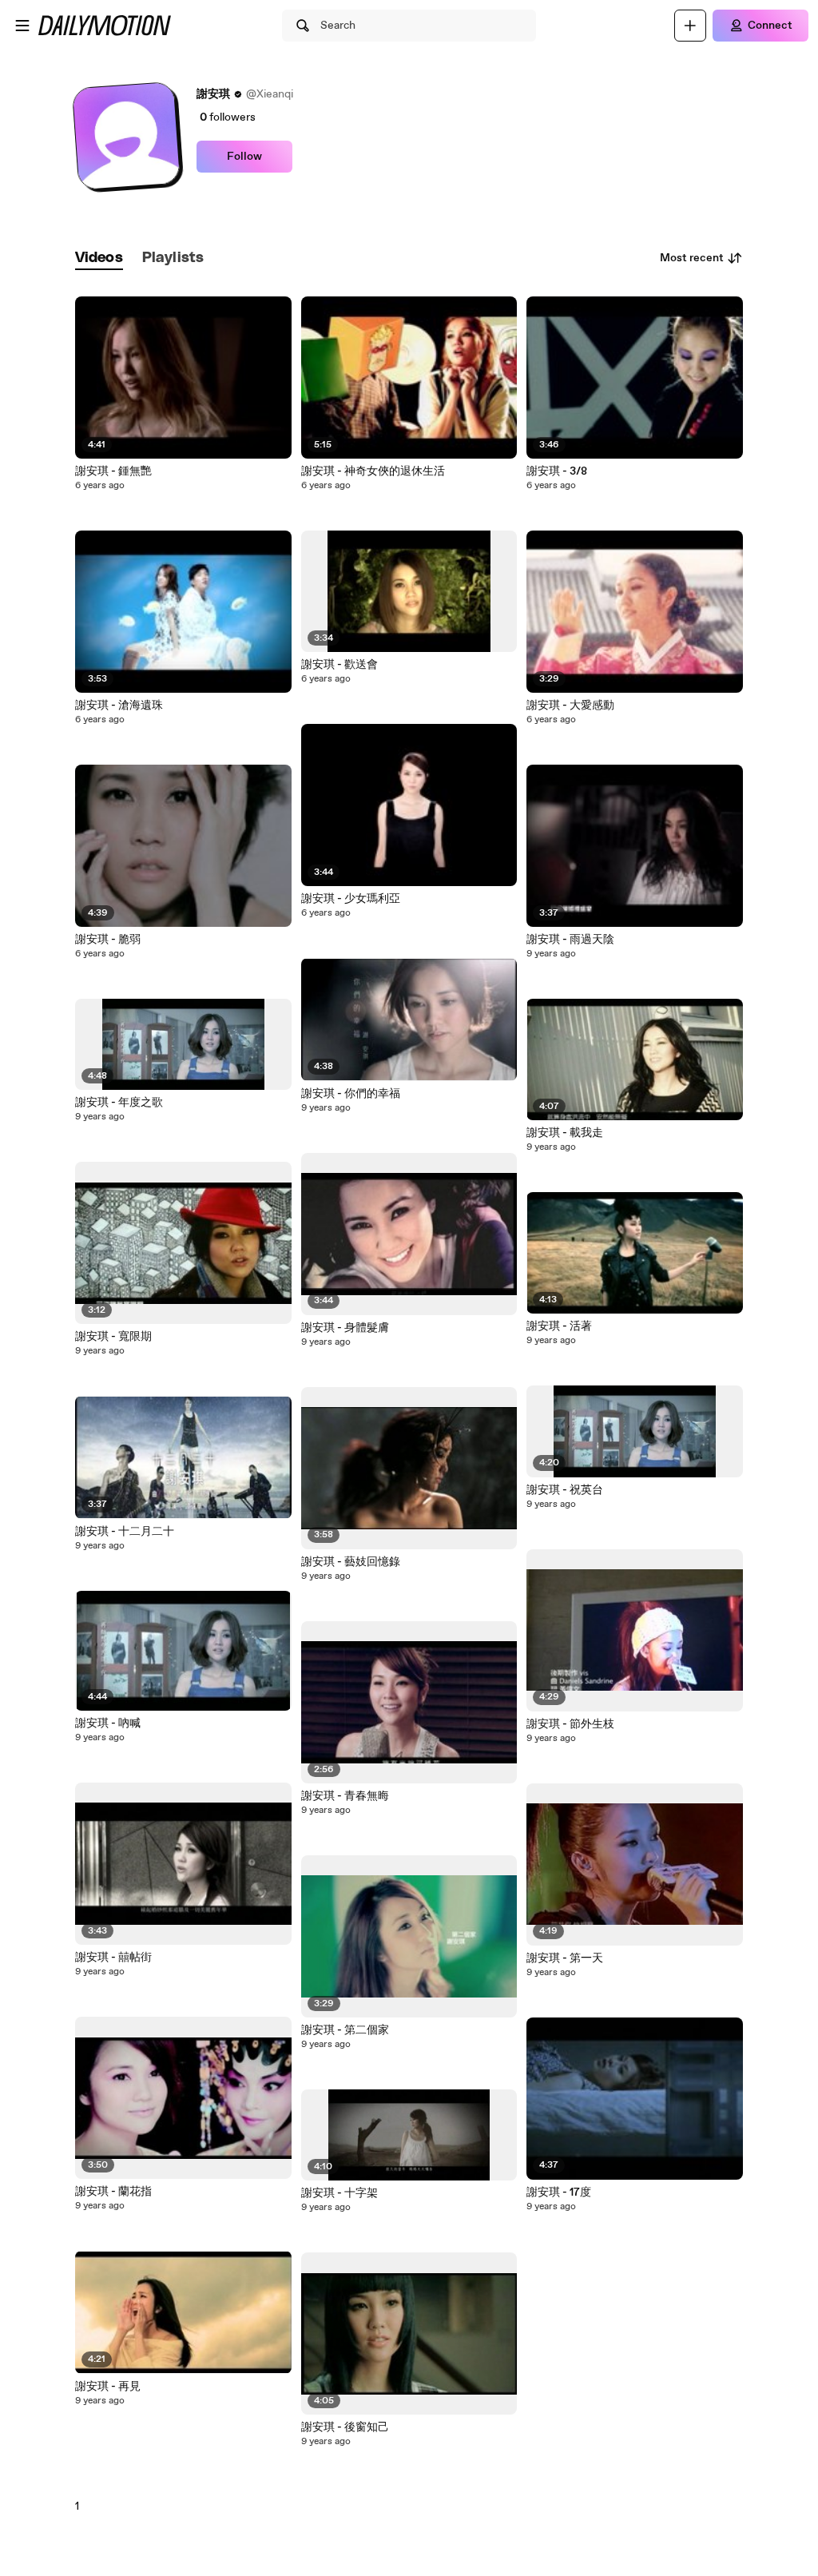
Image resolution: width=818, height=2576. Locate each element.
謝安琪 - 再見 (108, 2387)
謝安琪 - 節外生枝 (570, 1724)
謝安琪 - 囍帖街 (113, 1958)
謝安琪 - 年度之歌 (119, 1103)
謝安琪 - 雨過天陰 (570, 940)
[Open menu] (22, 26)
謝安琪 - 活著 (559, 1326)
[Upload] (690, 26)
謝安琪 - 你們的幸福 (351, 1094)
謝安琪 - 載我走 (565, 1133)
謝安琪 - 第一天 (565, 1958)
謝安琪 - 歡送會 (340, 665)
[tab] (99, 258)
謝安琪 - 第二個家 (345, 2030)
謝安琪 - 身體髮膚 (345, 1328)
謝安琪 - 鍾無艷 (113, 471)
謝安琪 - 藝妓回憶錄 (351, 1562)
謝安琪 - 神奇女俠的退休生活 (373, 471)
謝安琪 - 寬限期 (113, 1337)
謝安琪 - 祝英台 (565, 1490)
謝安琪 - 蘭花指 (113, 2192)
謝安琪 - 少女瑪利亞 (351, 899)
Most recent (692, 258)
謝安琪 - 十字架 (340, 2193)
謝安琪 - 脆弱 (108, 940)
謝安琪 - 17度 (559, 2192)
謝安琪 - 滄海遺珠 (119, 706)
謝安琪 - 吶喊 (108, 1723)
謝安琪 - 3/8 (557, 471)
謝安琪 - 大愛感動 (570, 706)
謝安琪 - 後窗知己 (345, 2427)
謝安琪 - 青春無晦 (345, 1796)
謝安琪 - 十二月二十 (125, 1532)
